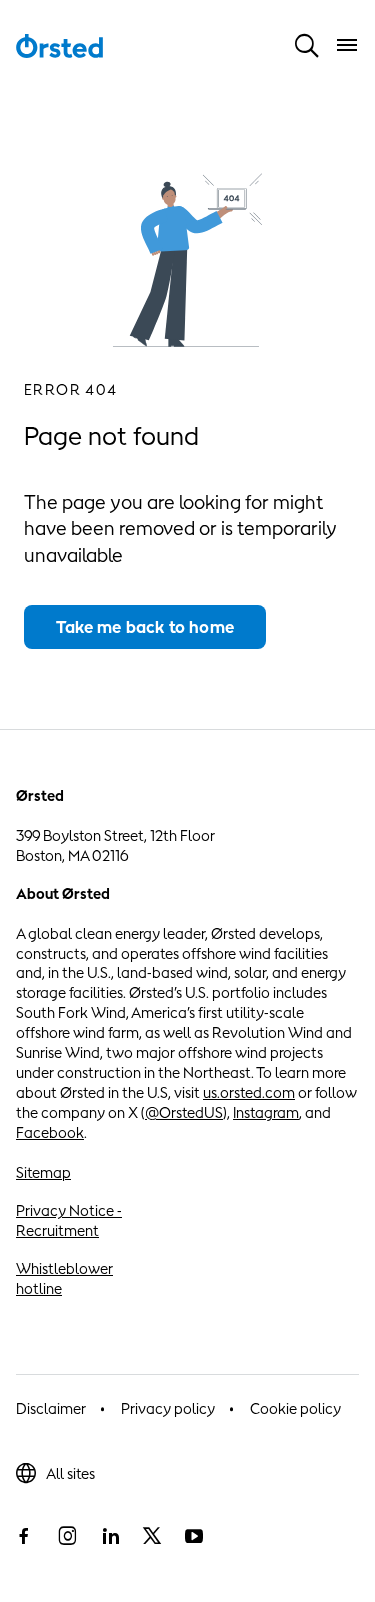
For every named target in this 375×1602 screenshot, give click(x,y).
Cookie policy (295, 1408)
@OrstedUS (184, 1112)
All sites (70, 1473)
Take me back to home (145, 627)
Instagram (266, 1112)
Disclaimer (51, 1408)
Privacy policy (168, 1408)
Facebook (50, 1132)
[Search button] (307, 45)
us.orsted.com (249, 1092)
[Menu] (347, 45)
